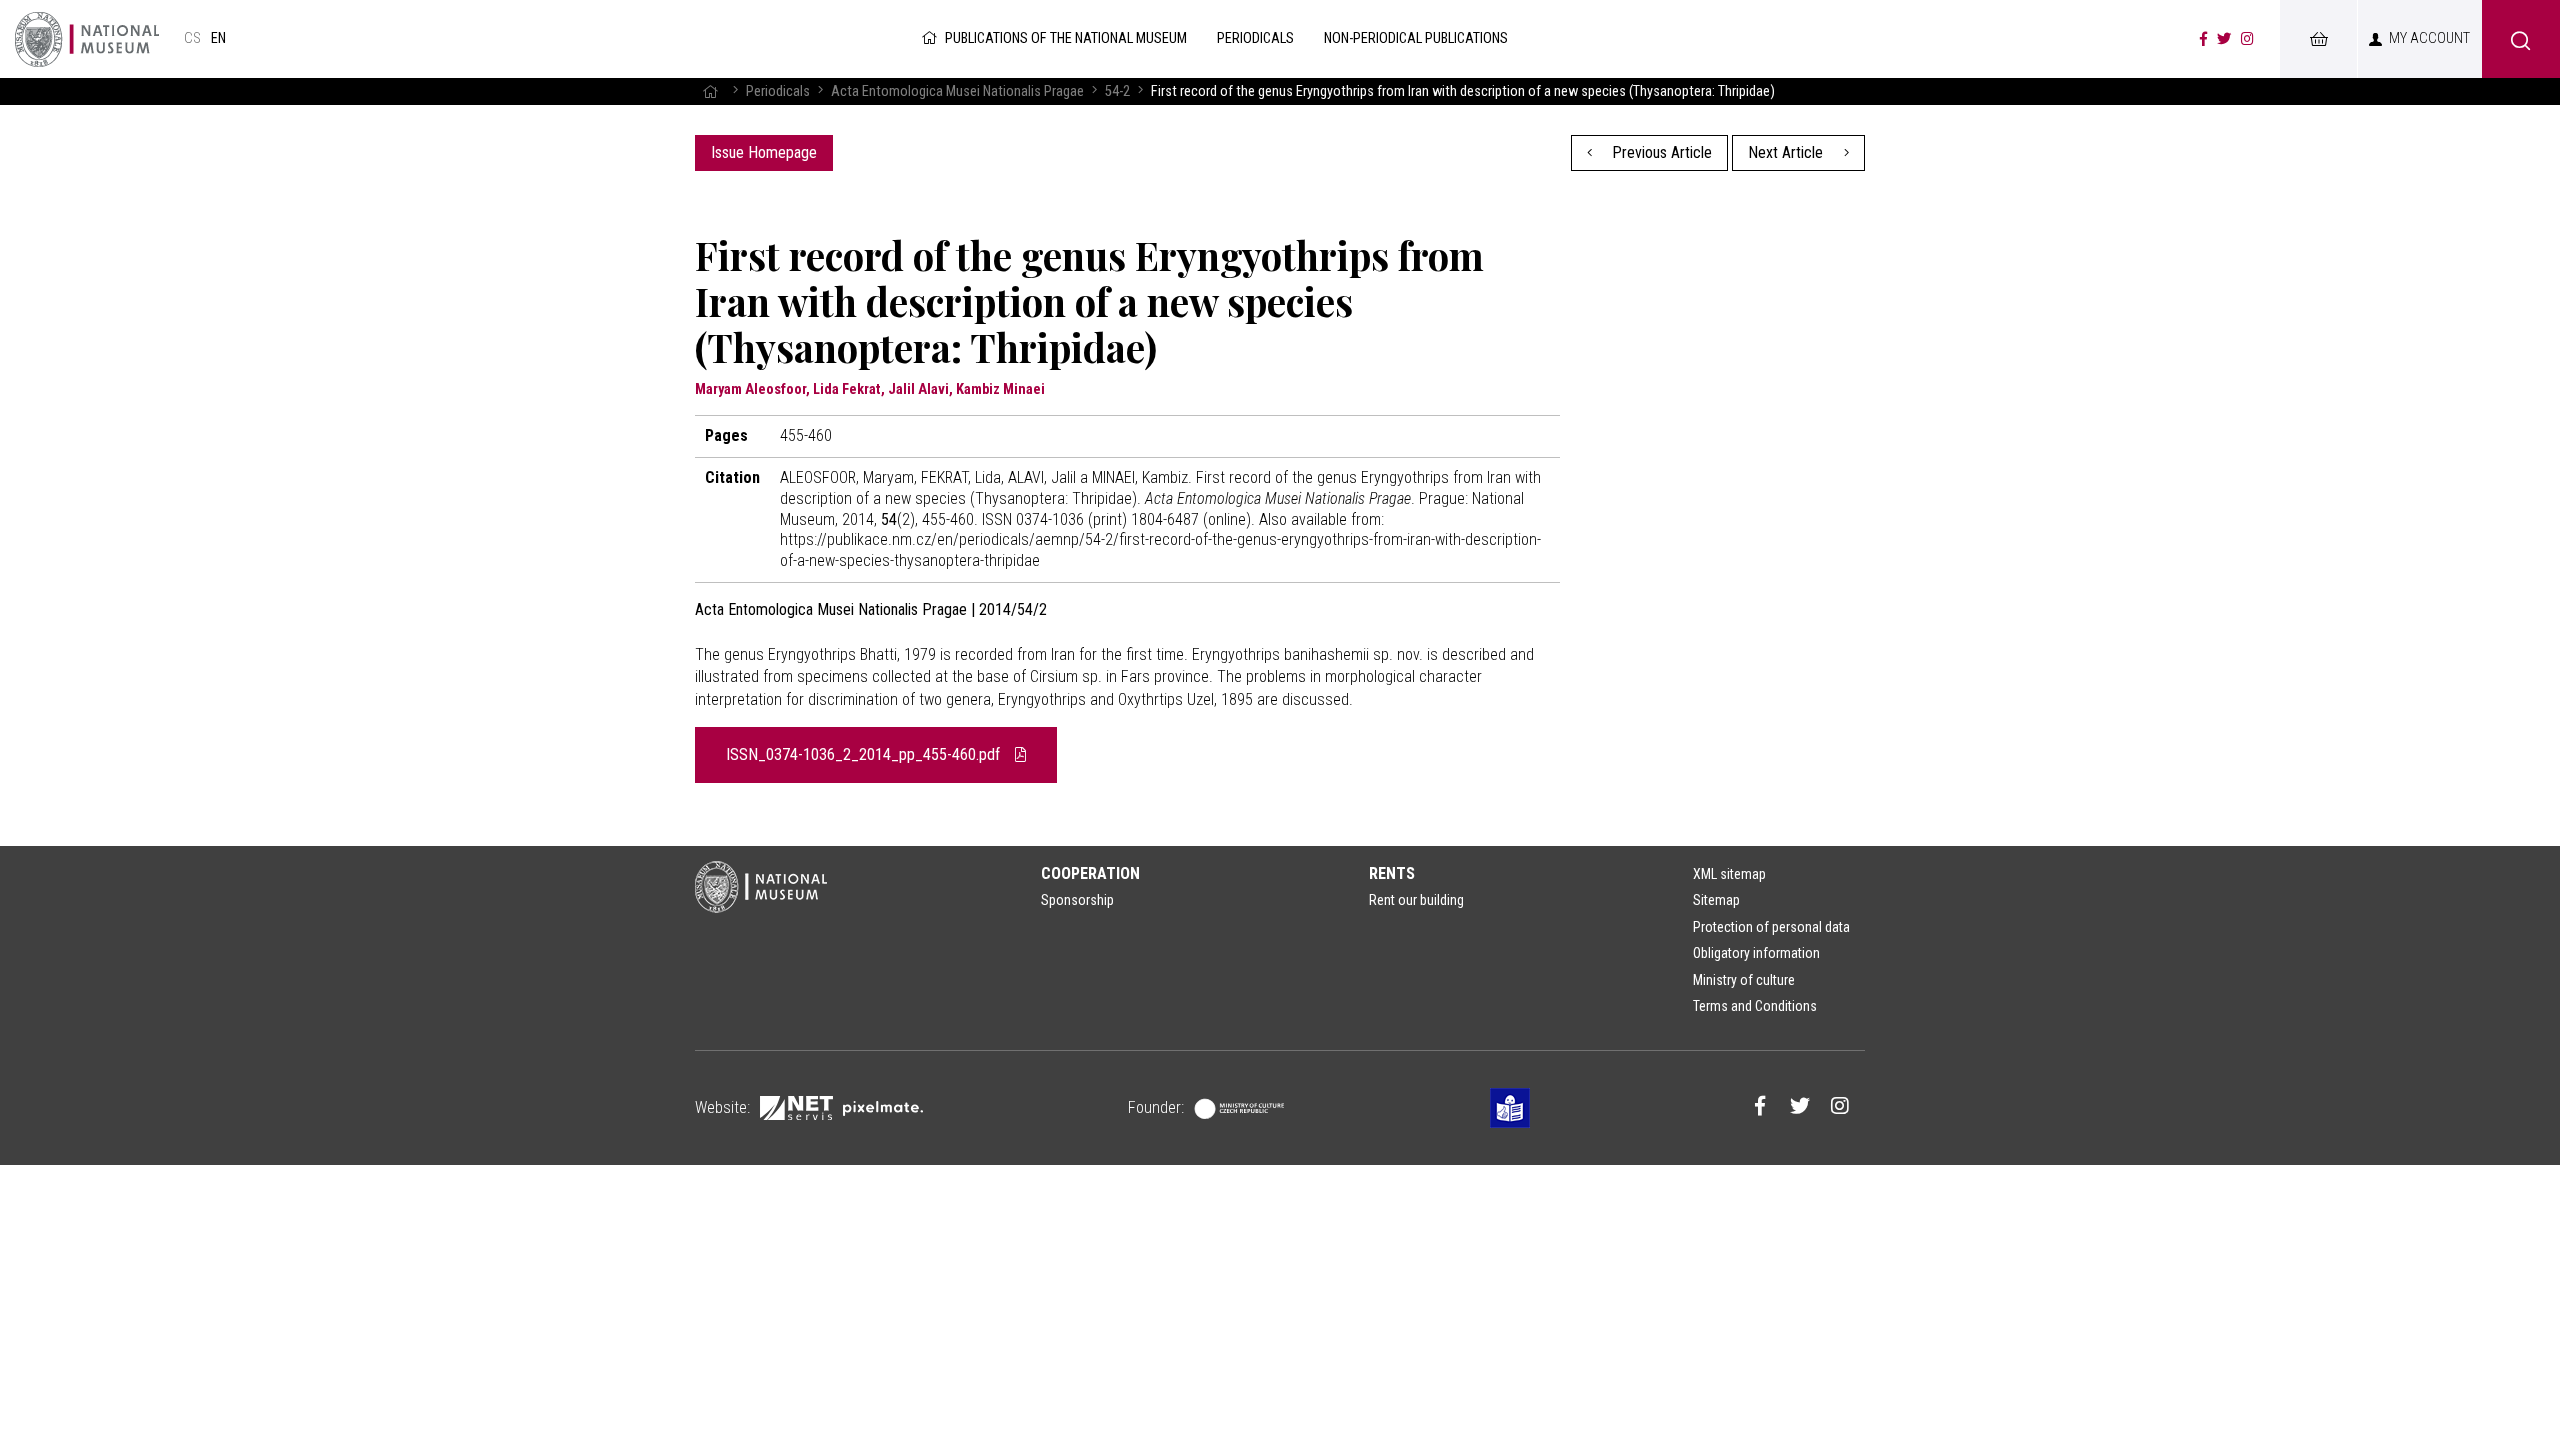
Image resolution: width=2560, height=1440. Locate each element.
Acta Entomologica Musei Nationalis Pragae (957, 91)
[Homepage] (710, 91)
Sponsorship (1077, 900)
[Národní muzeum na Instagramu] (2247, 39)
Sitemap (1716, 900)
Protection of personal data (1771, 927)
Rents (1392, 873)
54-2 (1117, 91)
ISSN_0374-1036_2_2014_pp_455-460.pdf (865, 754)
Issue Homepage (764, 152)
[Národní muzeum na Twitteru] (2224, 39)
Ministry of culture (1744, 980)
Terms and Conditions (1755, 1006)
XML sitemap (1729, 874)
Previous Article (1660, 152)
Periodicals (778, 91)
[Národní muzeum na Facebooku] (2203, 39)
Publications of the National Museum (1066, 38)
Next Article (1787, 152)
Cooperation (1090, 873)
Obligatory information (1756, 953)
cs (192, 38)
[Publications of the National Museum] (87, 39)
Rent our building (1416, 900)
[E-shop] (2318, 39)
